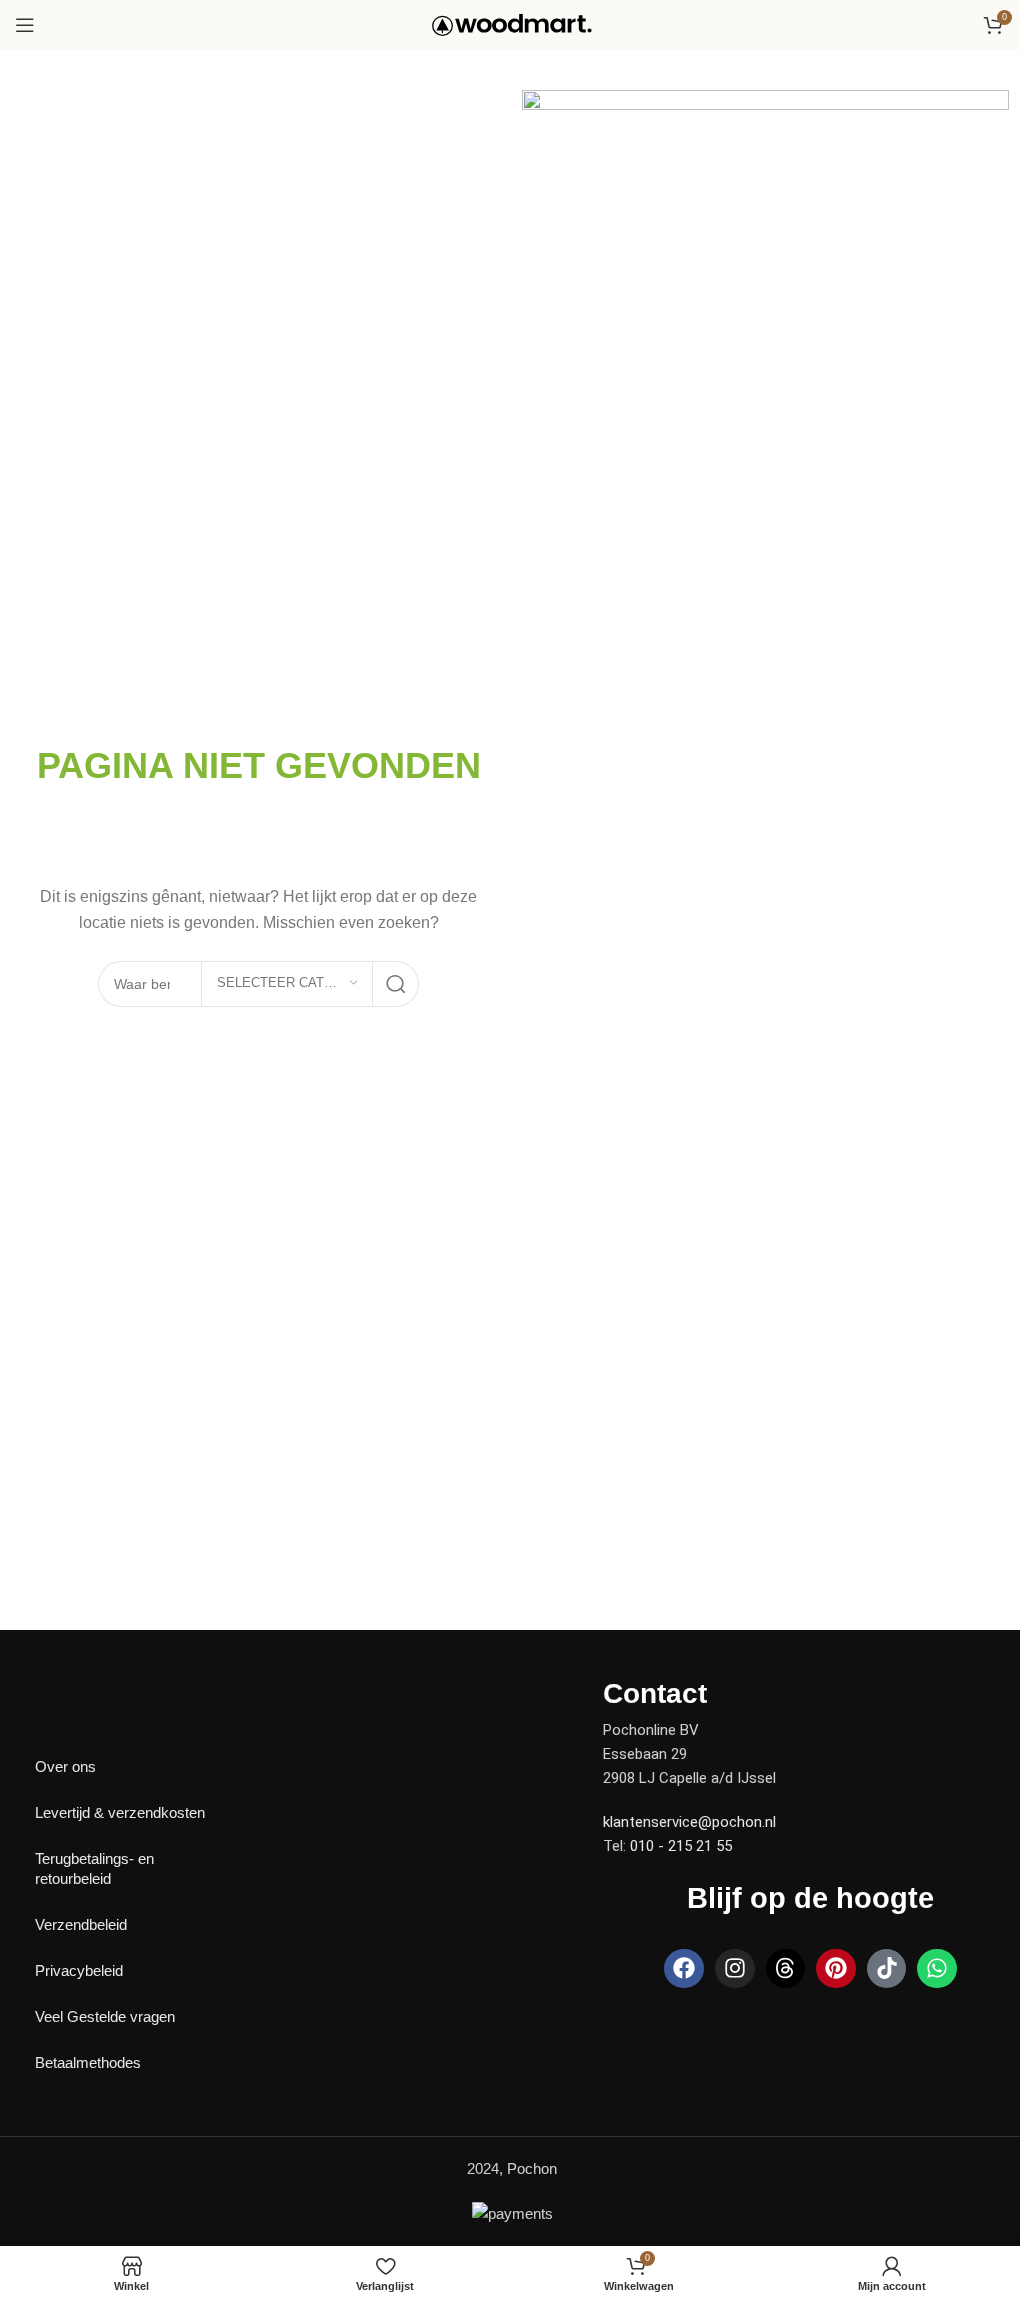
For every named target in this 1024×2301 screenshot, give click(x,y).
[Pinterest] (836, 1969)
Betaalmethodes (88, 2062)
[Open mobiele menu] (25, 25)
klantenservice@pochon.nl (689, 1822)
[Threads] (786, 1969)
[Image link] (85, 1691)
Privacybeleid (79, 1970)
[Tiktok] (887, 1969)
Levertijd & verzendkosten (120, 1812)
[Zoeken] (396, 984)
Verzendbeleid (81, 1924)
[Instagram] (735, 1969)
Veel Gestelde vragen (105, 2016)
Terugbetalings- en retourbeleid (94, 1868)
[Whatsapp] (937, 1969)
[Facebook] (684, 1969)
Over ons (65, 1766)
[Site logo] (512, 23)
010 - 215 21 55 (681, 1846)
